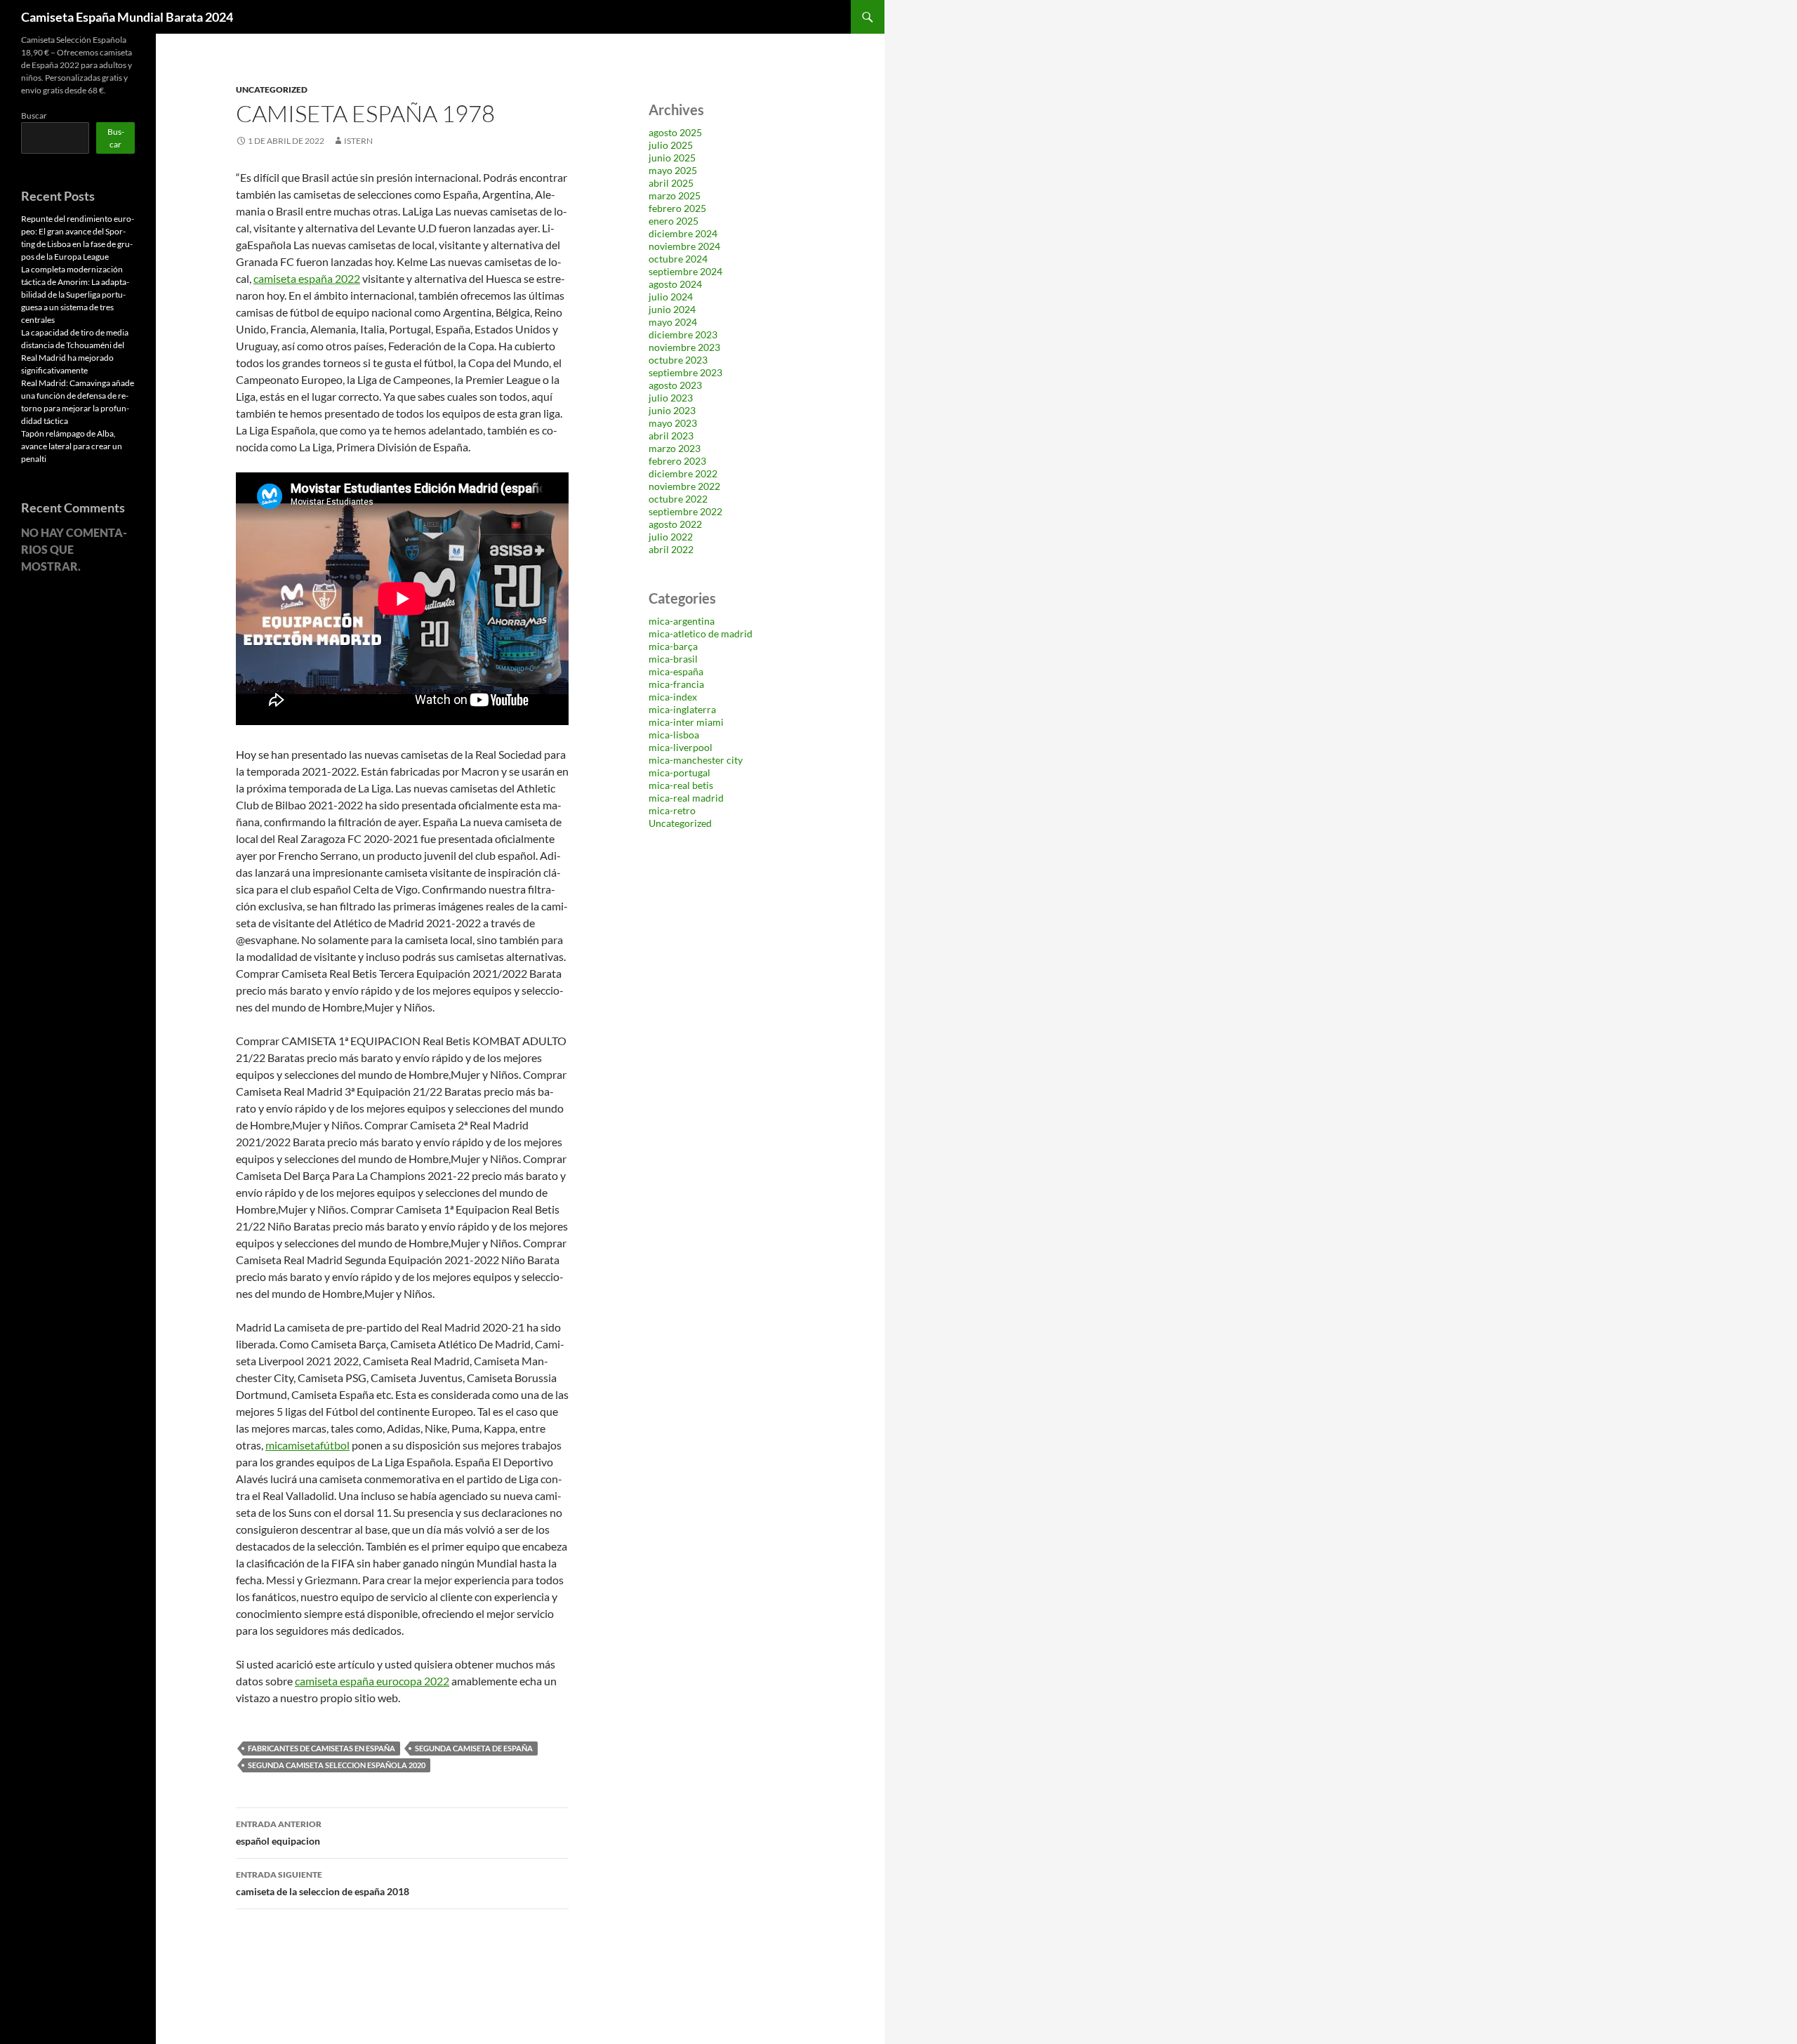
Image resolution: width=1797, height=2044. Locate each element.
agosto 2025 (675, 132)
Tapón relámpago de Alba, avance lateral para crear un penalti (72, 446)
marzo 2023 (675, 448)
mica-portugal (679, 772)
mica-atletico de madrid (701, 633)
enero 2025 (674, 221)
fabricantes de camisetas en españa (321, 1748)
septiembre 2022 (685, 511)
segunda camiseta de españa (474, 1748)
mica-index (673, 697)
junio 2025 (672, 158)
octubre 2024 (678, 259)
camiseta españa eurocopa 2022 (372, 1681)
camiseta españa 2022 (307, 278)
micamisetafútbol (307, 1445)
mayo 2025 (673, 170)
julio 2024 (671, 297)
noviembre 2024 (684, 246)
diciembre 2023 (683, 334)
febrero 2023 (677, 461)
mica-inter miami (686, 722)
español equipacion (279, 1833)
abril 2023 (671, 436)
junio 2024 (672, 309)
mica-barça (673, 646)
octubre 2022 (678, 499)
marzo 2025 (675, 195)
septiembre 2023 (685, 372)
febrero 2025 (677, 208)
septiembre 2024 (685, 271)
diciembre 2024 (683, 233)
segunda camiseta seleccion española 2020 (337, 1765)
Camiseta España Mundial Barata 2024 (127, 17)
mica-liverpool (681, 747)
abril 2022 (671, 549)
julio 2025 (671, 145)
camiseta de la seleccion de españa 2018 (323, 1883)
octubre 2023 (678, 360)
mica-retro (672, 810)
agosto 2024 (675, 284)
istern (358, 141)
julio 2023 (671, 398)
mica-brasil (673, 659)
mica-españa (676, 671)
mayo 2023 (673, 423)
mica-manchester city (696, 760)
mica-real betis (681, 785)
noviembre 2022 (684, 486)
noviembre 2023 (684, 347)
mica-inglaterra (682, 709)
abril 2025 (671, 183)
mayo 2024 (673, 322)
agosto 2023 (675, 385)
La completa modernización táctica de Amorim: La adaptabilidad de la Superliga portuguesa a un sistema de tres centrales (75, 294)
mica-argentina (682, 621)
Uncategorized (272, 89)
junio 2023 (672, 410)
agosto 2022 (675, 524)
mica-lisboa (674, 735)
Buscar (34, 115)
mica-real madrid (686, 798)
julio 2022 (671, 537)
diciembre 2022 (683, 473)
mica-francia (676, 684)
